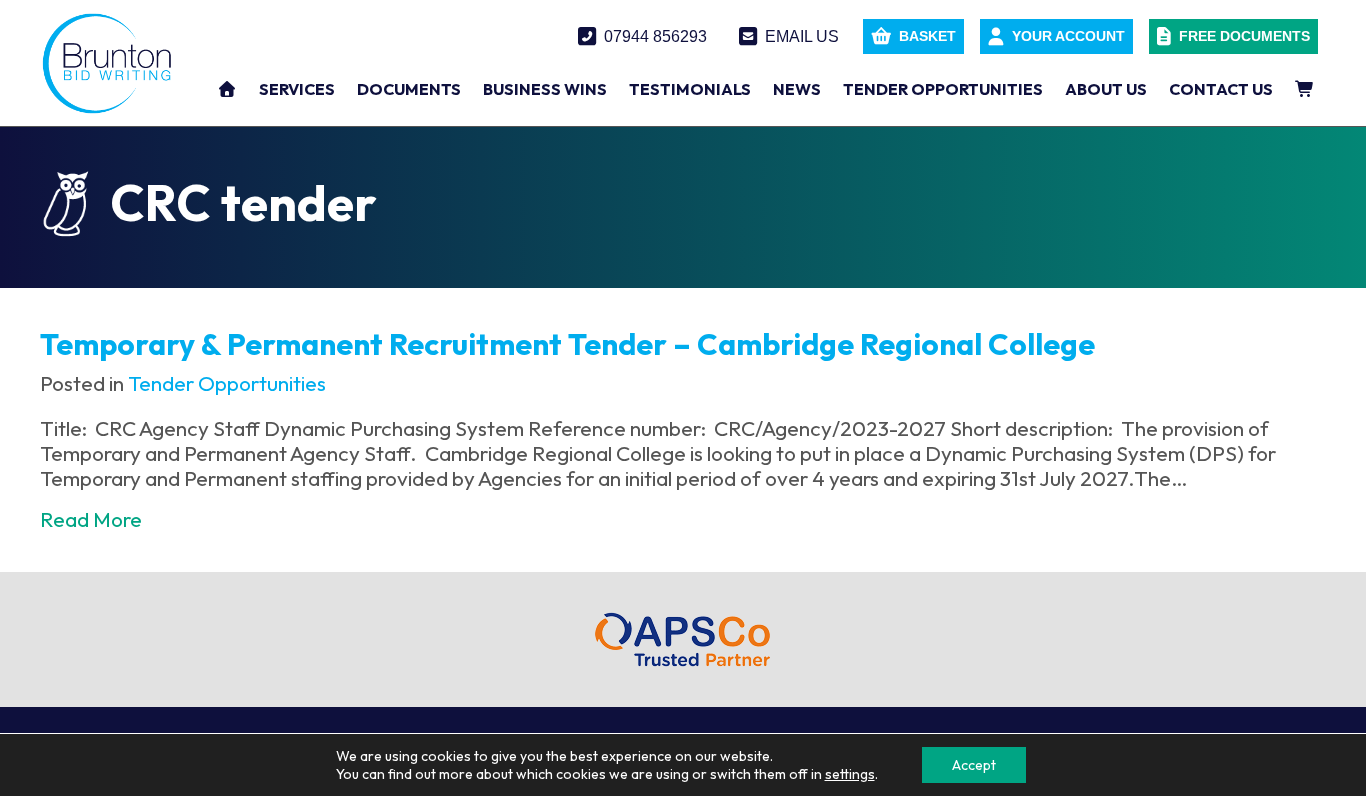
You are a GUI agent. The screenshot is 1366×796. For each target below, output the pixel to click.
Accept (974, 765)
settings (850, 774)
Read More (91, 519)
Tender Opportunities (227, 383)
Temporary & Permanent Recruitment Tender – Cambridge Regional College (567, 344)
